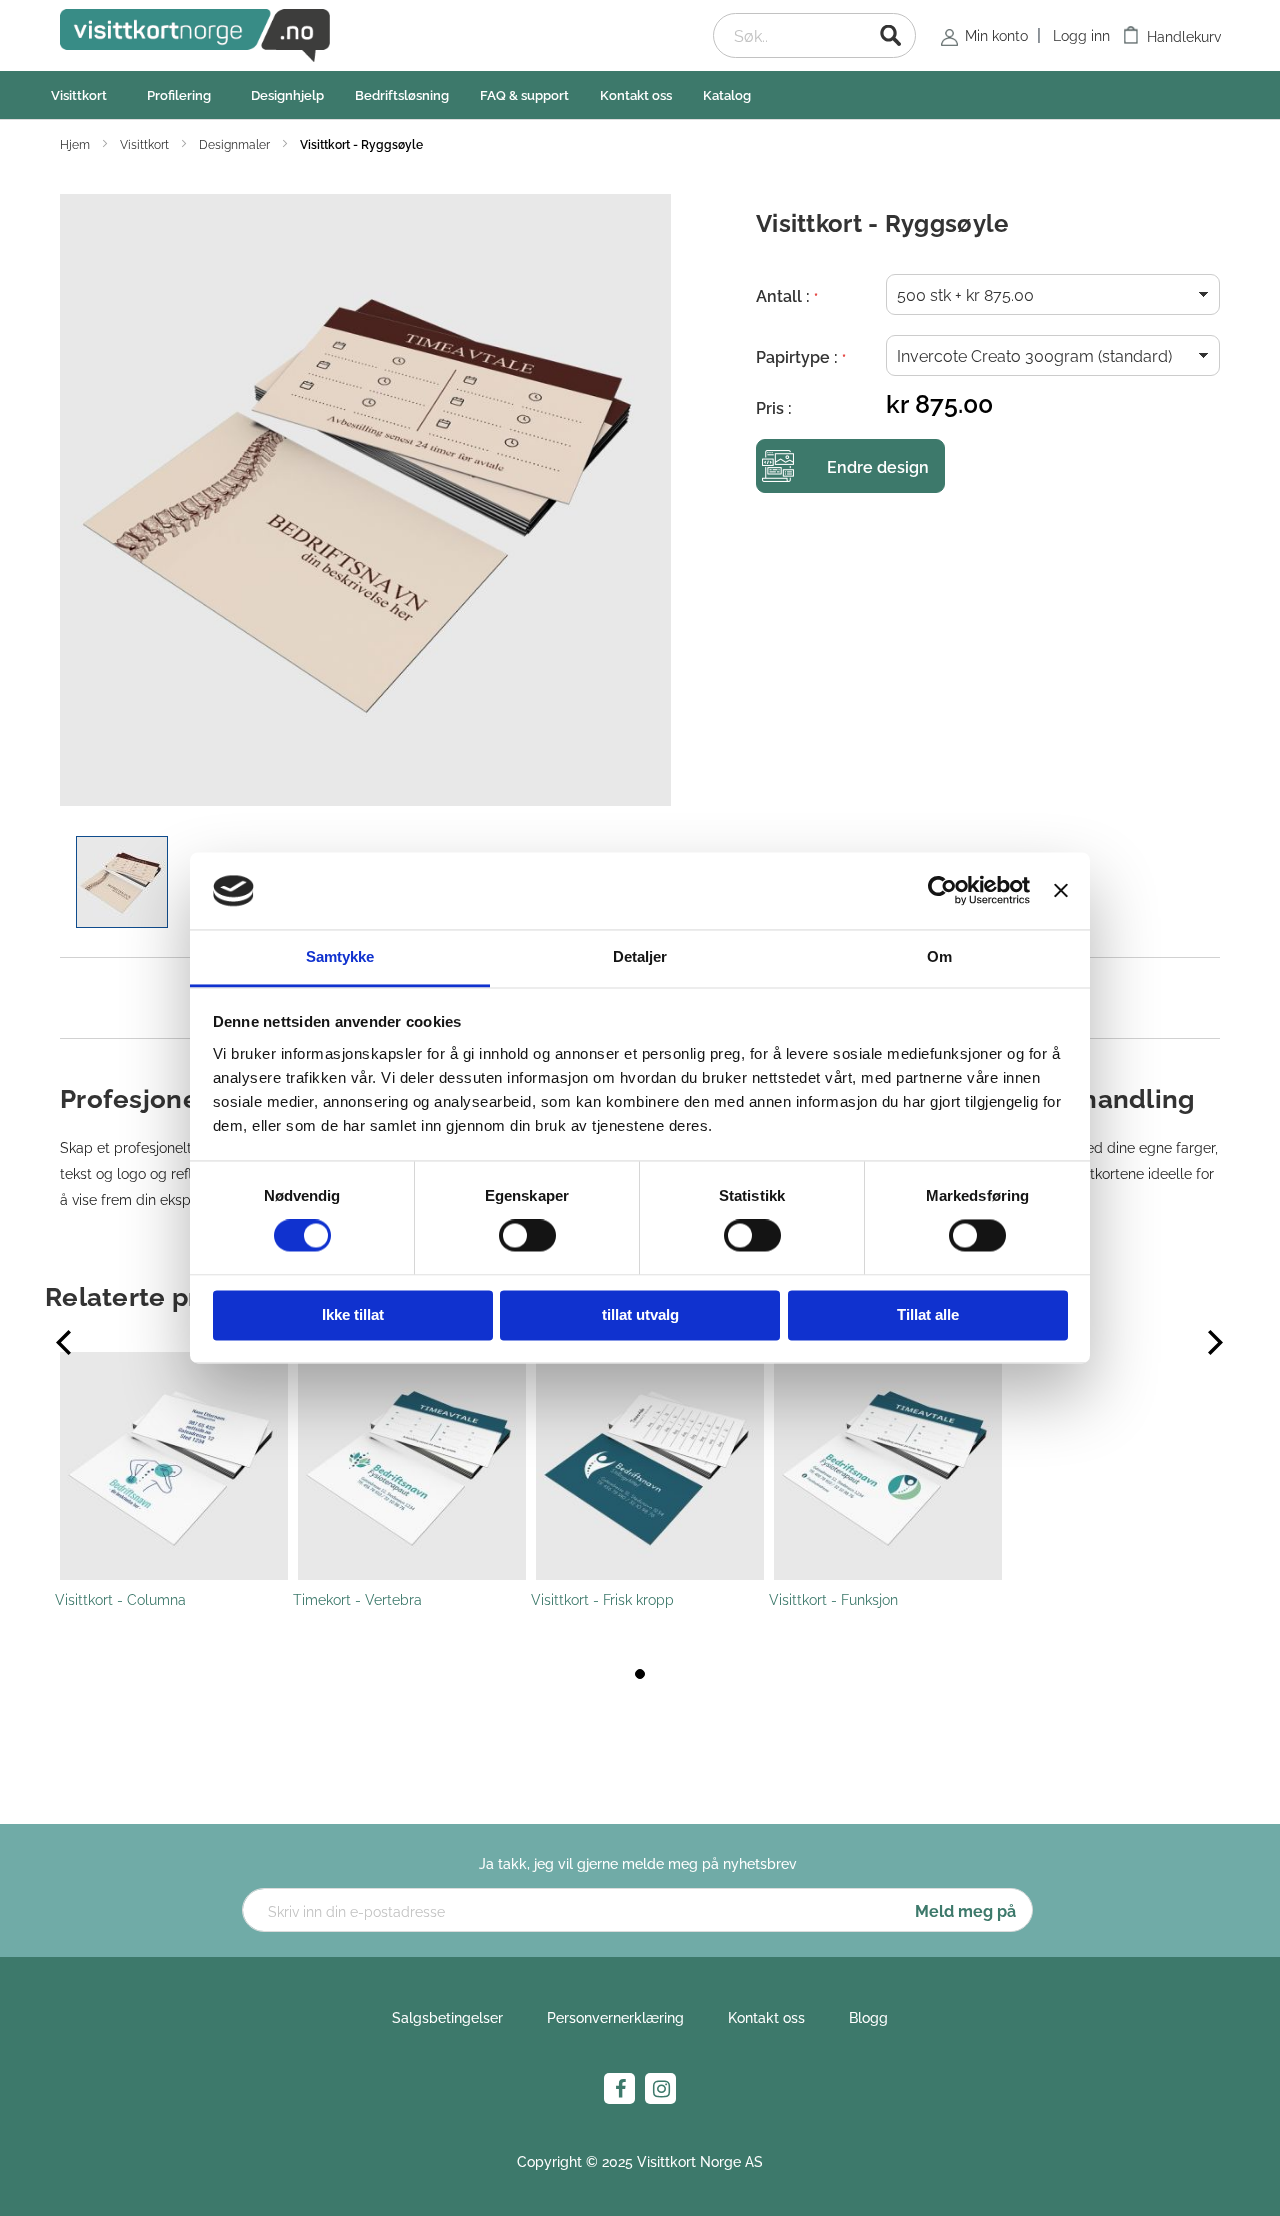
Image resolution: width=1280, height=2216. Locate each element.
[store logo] (195, 35)
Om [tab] (939, 956)
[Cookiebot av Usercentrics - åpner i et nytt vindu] (942, 891)
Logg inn (1081, 34)
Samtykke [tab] (340, 956)
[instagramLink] (660, 2088)
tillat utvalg (640, 1314)
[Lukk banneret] (1061, 891)
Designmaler (236, 143)
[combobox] (814, 35)
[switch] (527, 1238)
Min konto (996, 34)
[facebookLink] (619, 2088)
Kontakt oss (766, 2016)
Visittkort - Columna (120, 1598)
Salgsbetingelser (447, 2016)
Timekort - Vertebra (357, 1598)
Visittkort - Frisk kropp (602, 1598)
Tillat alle (928, 1314)
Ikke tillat (353, 1314)
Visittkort (146, 143)
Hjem (76, 143)
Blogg (868, 2016)
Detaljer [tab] (640, 956)
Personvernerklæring (615, 2016)
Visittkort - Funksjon (833, 1598)
